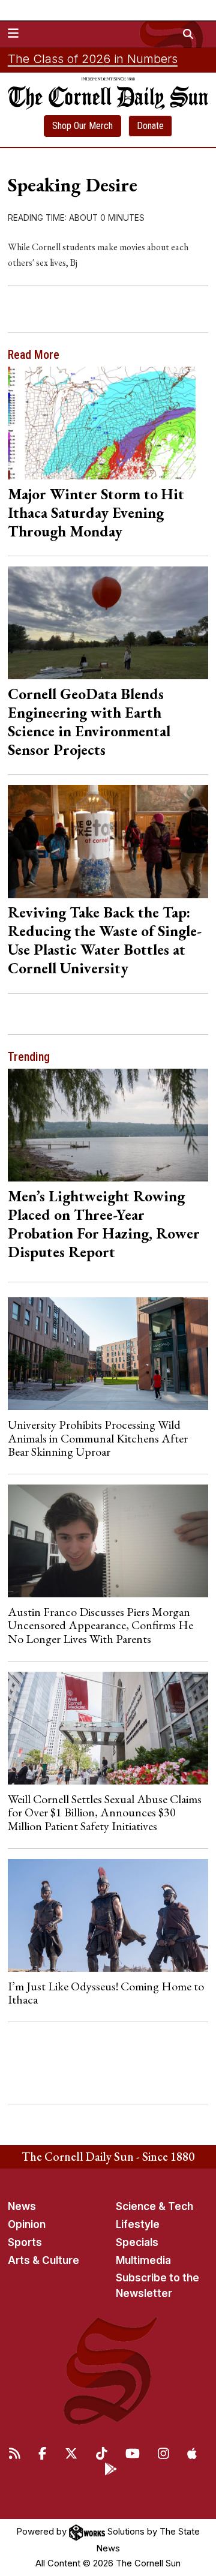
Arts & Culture (43, 2260)
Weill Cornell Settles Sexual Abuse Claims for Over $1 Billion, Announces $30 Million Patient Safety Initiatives (105, 1812)
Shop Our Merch (82, 126)
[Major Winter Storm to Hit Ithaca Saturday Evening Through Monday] (108, 423)
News (22, 2206)
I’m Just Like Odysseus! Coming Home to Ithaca (106, 1993)
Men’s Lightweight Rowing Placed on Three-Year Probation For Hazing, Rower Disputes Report (104, 1224)
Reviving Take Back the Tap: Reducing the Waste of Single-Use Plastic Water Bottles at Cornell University (105, 940)
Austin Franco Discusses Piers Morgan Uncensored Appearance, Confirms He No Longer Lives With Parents (100, 1625)
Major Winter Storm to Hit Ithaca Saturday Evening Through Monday (96, 512)
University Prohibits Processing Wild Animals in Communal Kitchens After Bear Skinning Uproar (98, 1438)
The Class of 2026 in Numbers (93, 59)
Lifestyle (138, 2224)
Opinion (27, 2224)
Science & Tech (154, 2206)
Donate (150, 126)
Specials (137, 2242)
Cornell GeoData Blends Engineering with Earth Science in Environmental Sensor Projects (89, 722)
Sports (25, 2242)
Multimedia (143, 2260)
